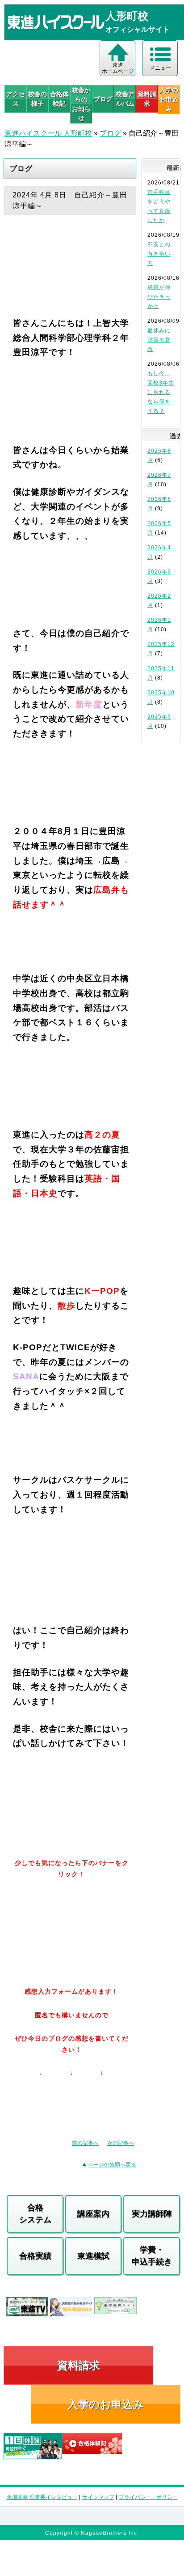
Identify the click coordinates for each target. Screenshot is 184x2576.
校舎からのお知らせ (81, 104)
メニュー (160, 68)
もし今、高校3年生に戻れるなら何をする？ (161, 392)
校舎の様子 (38, 99)
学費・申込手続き (152, 2256)
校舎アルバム (125, 99)
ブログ (103, 99)
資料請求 (147, 99)
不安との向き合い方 (159, 254)
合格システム (35, 2214)
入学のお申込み (106, 2404)
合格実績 (35, 2256)
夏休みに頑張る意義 (159, 340)
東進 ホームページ (118, 68)
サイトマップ (98, 2497)
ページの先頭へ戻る (112, 2165)
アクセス (16, 99)
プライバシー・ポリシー (148, 2497)
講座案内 (93, 2214)
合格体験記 (59, 99)
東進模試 (93, 2256)
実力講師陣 (152, 2214)
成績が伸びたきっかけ (159, 297)
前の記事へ (85, 2143)
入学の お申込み (169, 99)
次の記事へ (121, 2143)
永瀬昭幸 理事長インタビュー (42, 2497)
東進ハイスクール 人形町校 (48, 133)
